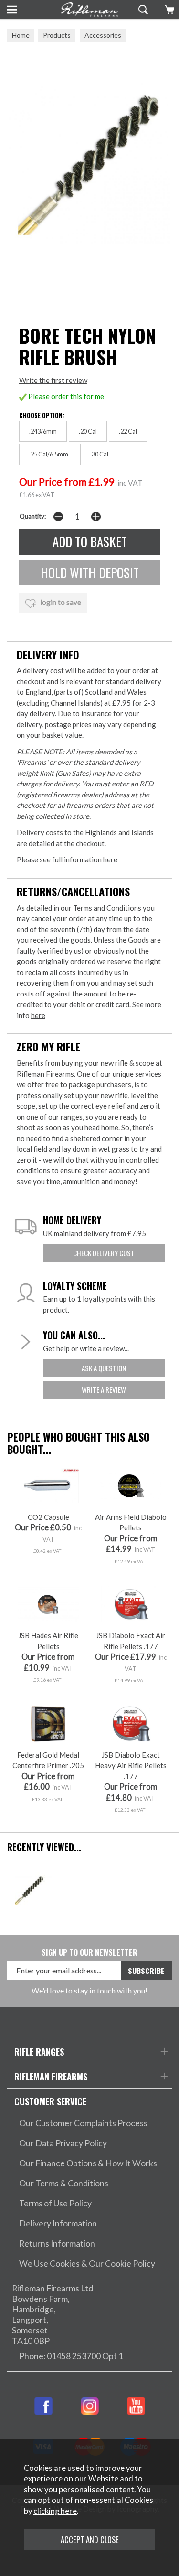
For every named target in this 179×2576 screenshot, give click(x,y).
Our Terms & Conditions (64, 2183)
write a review (104, 1389)
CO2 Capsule (48, 1517)
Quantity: (33, 516)
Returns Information (57, 2243)
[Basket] (168, 10)
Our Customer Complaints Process (83, 2123)
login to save (60, 602)
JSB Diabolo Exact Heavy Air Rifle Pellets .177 (131, 1765)
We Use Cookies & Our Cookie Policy (87, 2263)
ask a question (104, 1368)
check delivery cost (104, 1253)
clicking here (55, 2511)
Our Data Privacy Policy (63, 2143)
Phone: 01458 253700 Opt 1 (71, 2356)
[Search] (142, 10)
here (110, 859)
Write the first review (53, 380)
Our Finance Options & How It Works (88, 2163)
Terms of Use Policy (55, 2203)
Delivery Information (58, 2223)
